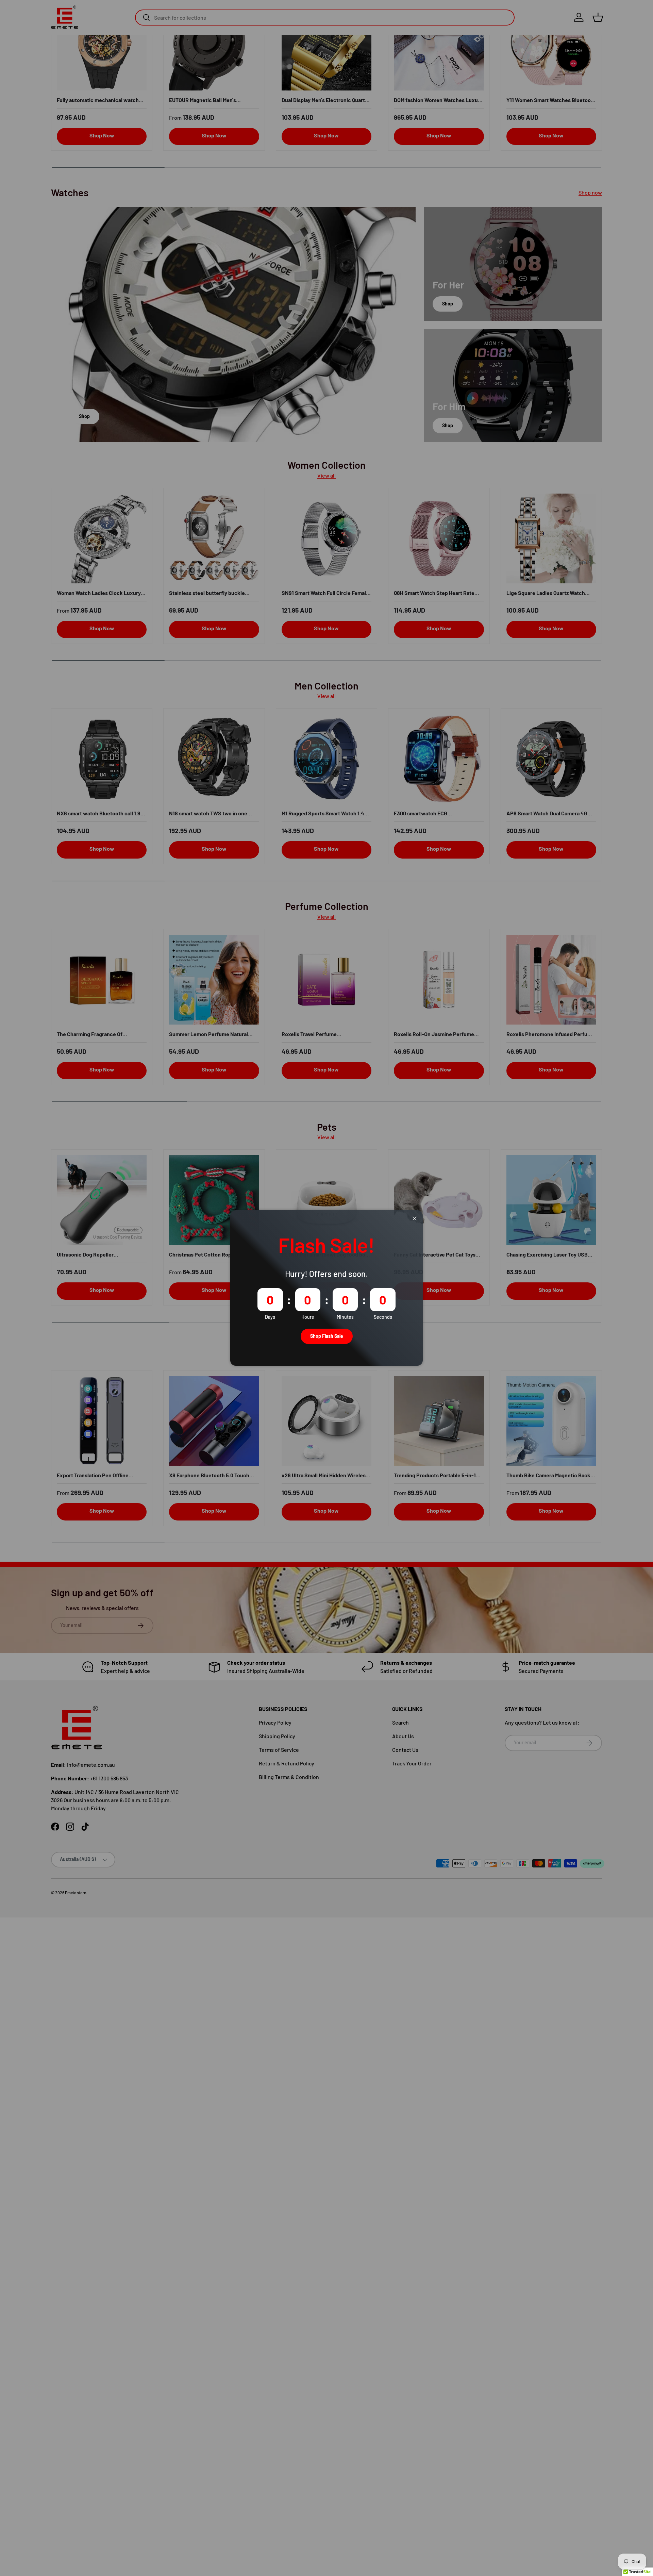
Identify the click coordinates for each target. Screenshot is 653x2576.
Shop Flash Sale (327, 1336)
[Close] (415, 1219)
